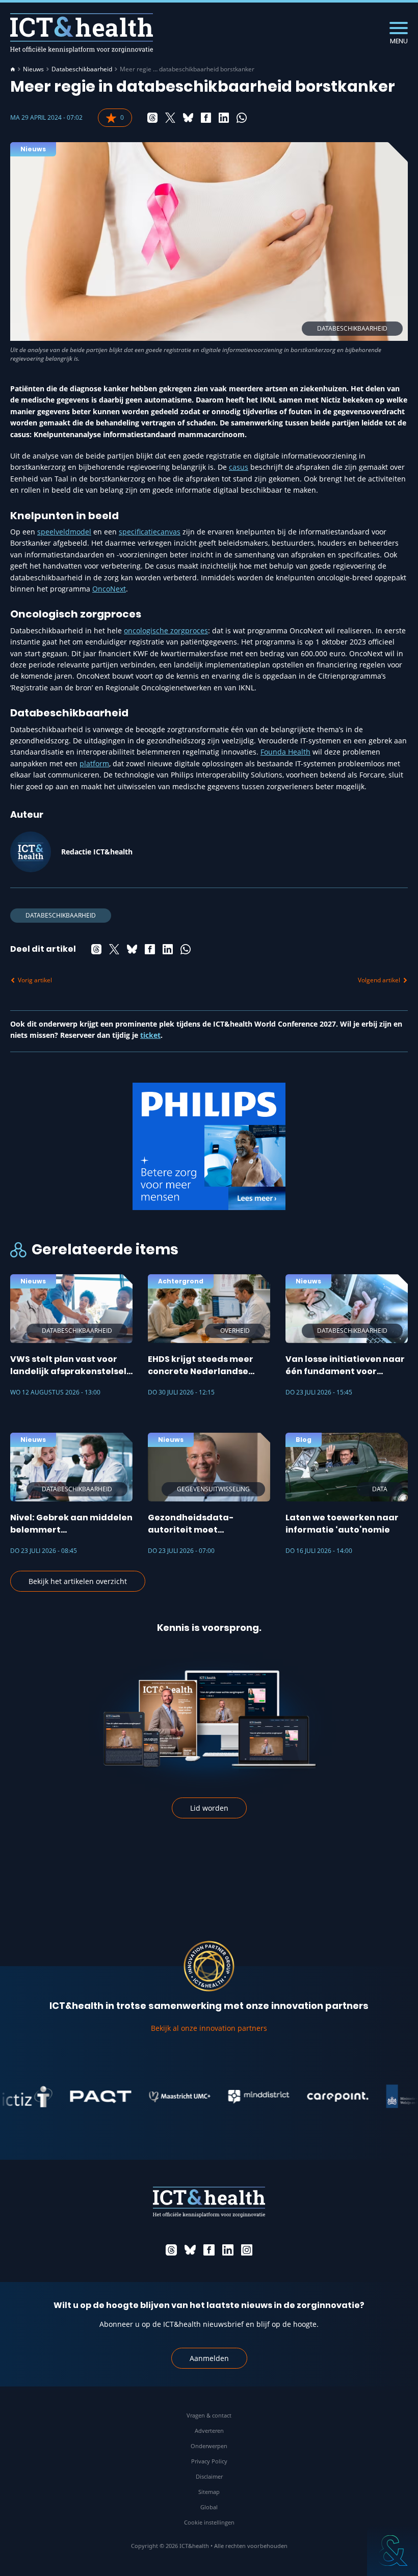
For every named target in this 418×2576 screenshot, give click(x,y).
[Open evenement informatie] (393, 2551)
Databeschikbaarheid (82, 69)
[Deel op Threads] (152, 118)
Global (209, 2507)
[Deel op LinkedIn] (224, 118)
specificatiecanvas (150, 532)
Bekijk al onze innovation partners (209, 2028)
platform (94, 763)
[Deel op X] (170, 118)
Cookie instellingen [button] (209, 2522)
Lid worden (209, 1808)
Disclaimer (209, 2476)
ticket (150, 1035)
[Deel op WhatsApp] (242, 118)
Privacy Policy (209, 2461)
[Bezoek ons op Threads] (171, 2250)
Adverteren (209, 2431)
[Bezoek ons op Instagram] (247, 2250)
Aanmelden (209, 2358)
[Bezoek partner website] (71, 2097)
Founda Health (285, 752)
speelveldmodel (64, 532)
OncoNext (109, 589)
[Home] (13, 69)
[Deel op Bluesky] (188, 118)
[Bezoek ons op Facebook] (209, 2250)
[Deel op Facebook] (206, 118)
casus (239, 467)
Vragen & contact (209, 2415)
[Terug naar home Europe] (82, 33)
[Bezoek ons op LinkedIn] (228, 2250)
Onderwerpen (209, 2446)
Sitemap (209, 2492)
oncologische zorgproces (166, 630)
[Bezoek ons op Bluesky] (190, 2250)
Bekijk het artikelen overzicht (78, 1581)
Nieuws (33, 69)
